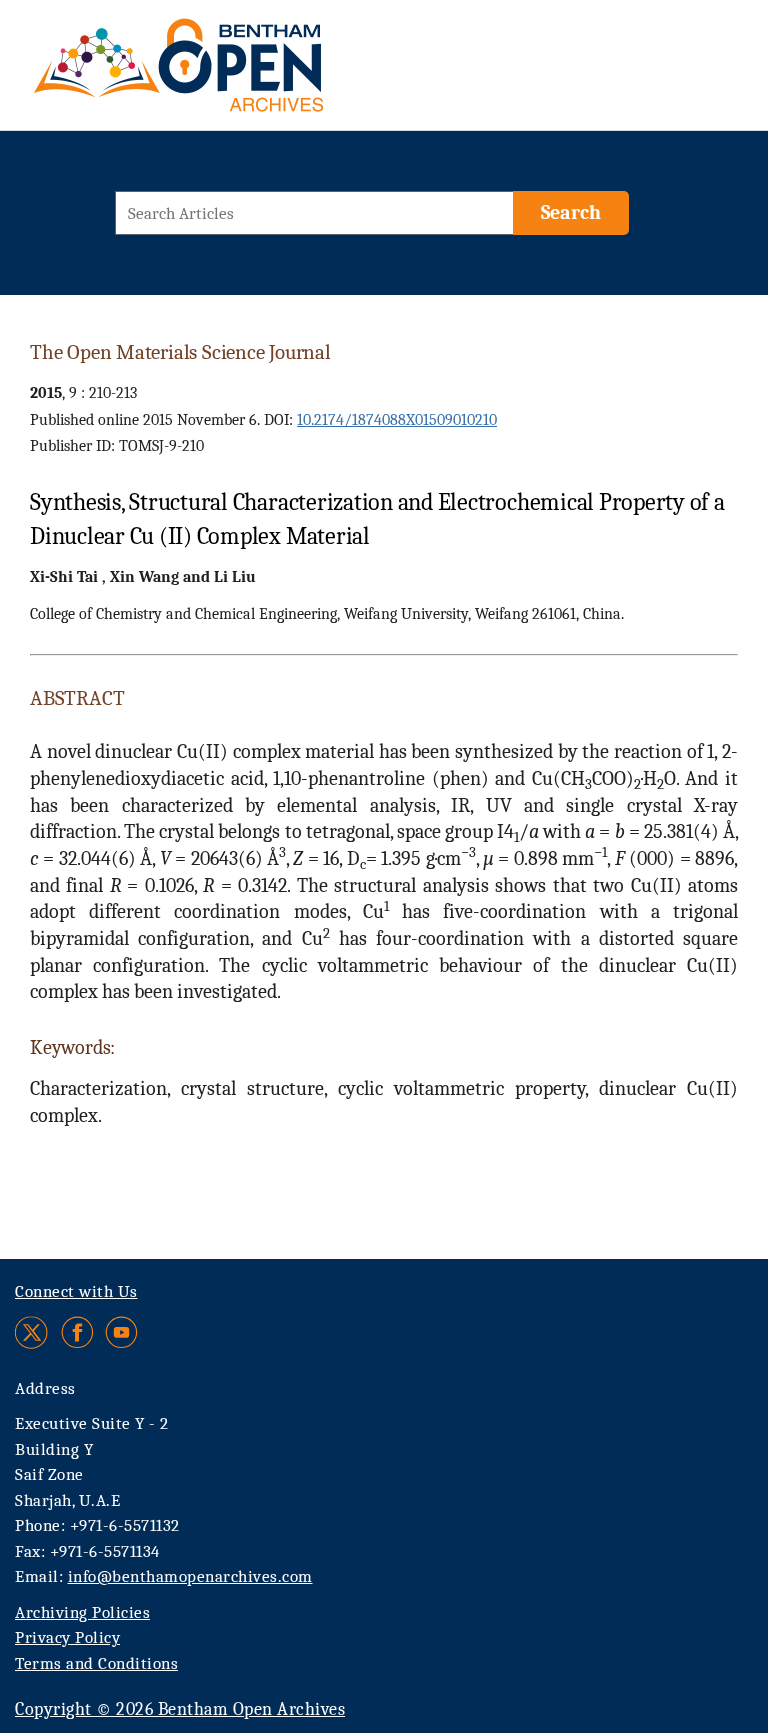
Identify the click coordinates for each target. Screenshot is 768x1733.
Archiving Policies (82, 1612)
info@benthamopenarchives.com (190, 1576)
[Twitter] (32, 1332)
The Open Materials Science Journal (180, 352)
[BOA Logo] (237, 73)
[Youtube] (121, 1332)
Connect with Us (76, 1291)
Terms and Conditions (96, 1663)
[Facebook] (77, 1332)
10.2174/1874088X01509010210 (397, 420)
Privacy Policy (67, 1637)
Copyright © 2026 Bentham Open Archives (180, 1709)
